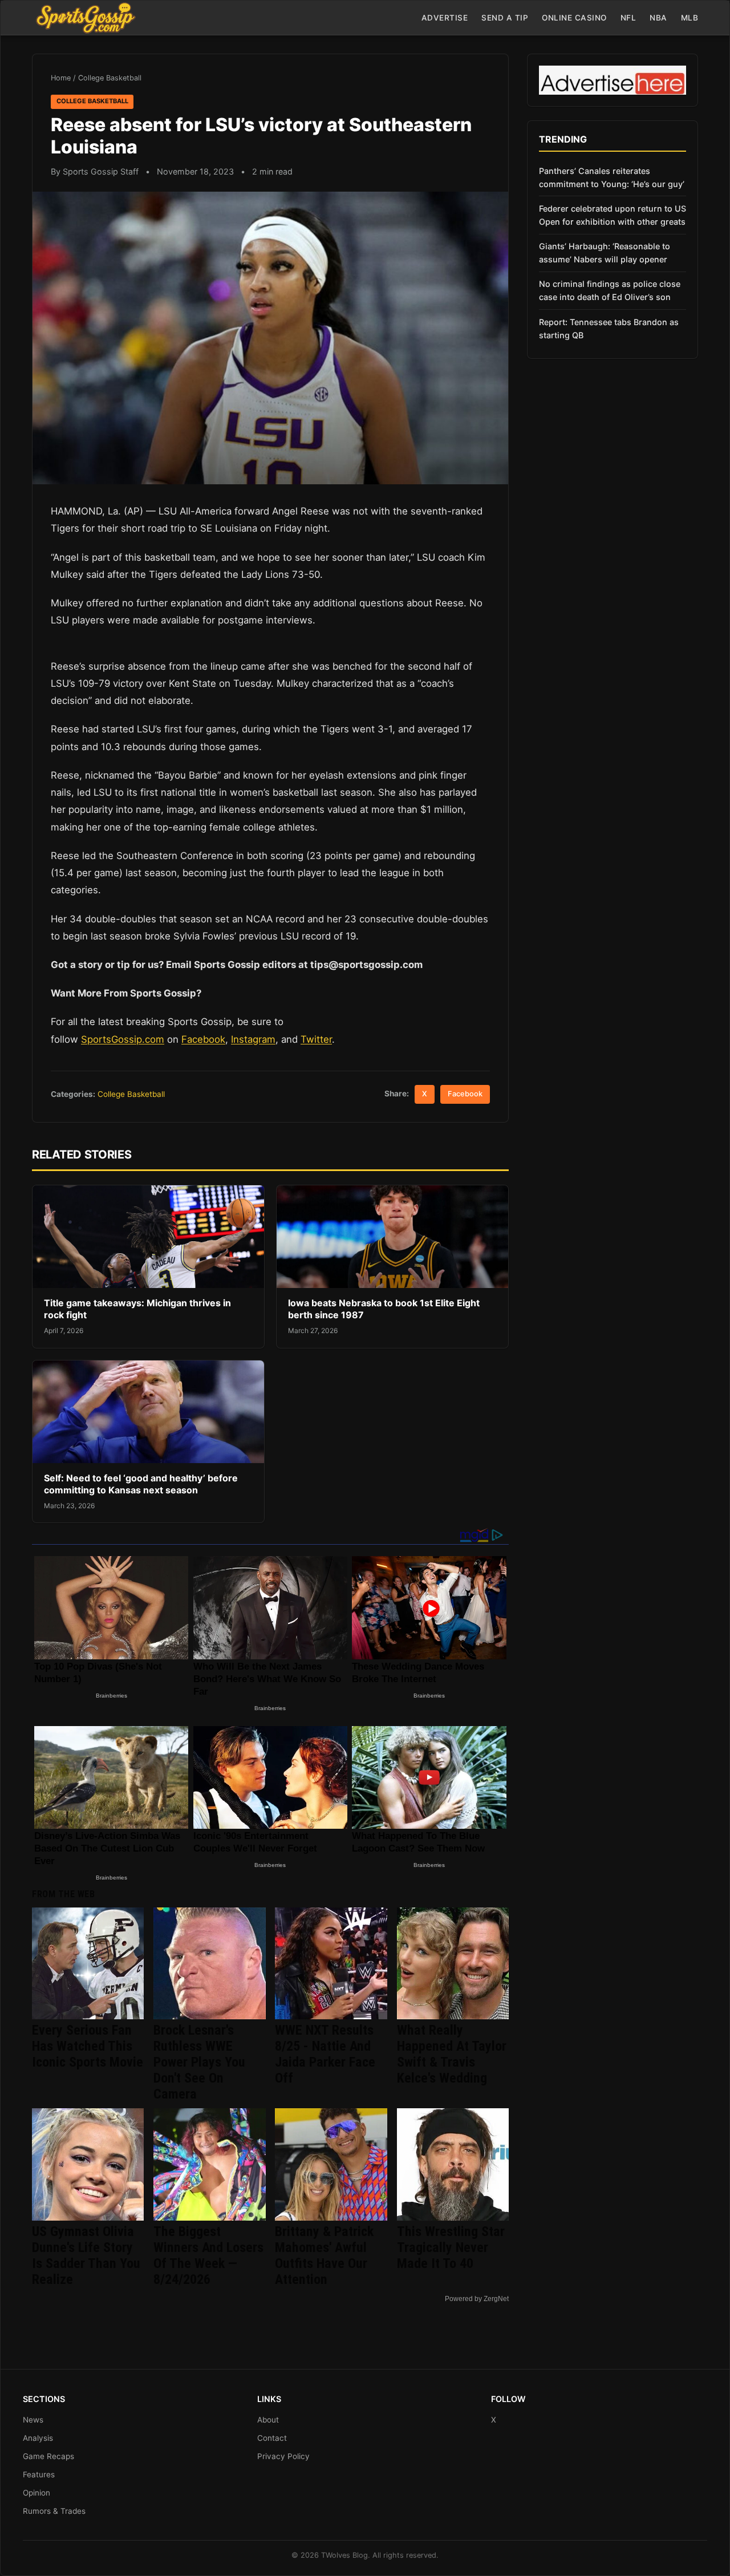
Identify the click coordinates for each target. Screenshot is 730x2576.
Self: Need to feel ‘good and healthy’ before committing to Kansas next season (141, 1484)
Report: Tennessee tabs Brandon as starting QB (609, 329)
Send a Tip (505, 18)
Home (61, 78)
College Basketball (110, 78)
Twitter (316, 1039)
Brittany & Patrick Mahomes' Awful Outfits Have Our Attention (324, 2255)
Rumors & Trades (54, 2511)
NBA (658, 18)
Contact (272, 2438)
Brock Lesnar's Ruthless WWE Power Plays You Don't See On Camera (199, 2062)
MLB (690, 18)
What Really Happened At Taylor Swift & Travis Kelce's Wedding (452, 2054)
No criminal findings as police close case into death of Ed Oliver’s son (610, 290)
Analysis (38, 2438)
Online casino (574, 18)
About (268, 2420)
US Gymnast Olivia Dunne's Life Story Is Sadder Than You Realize (86, 2255)
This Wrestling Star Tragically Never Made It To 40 (451, 2247)
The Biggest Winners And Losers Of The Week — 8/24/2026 (208, 2255)
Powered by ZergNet (477, 2299)
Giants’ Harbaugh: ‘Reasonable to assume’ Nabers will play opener (605, 253)
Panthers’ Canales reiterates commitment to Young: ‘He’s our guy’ (612, 177)
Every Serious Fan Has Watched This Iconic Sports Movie (88, 2046)
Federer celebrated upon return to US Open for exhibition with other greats (613, 215)
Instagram (253, 1039)
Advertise (445, 18)
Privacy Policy (283, 2456)
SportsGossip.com (123, 1039)
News (33, 2420)
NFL (628, 18)
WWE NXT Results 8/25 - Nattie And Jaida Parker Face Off (325, 2054)
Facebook (203, 1039)
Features (39, 2474)
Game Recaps (48, 2456)
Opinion (36, 2493)
